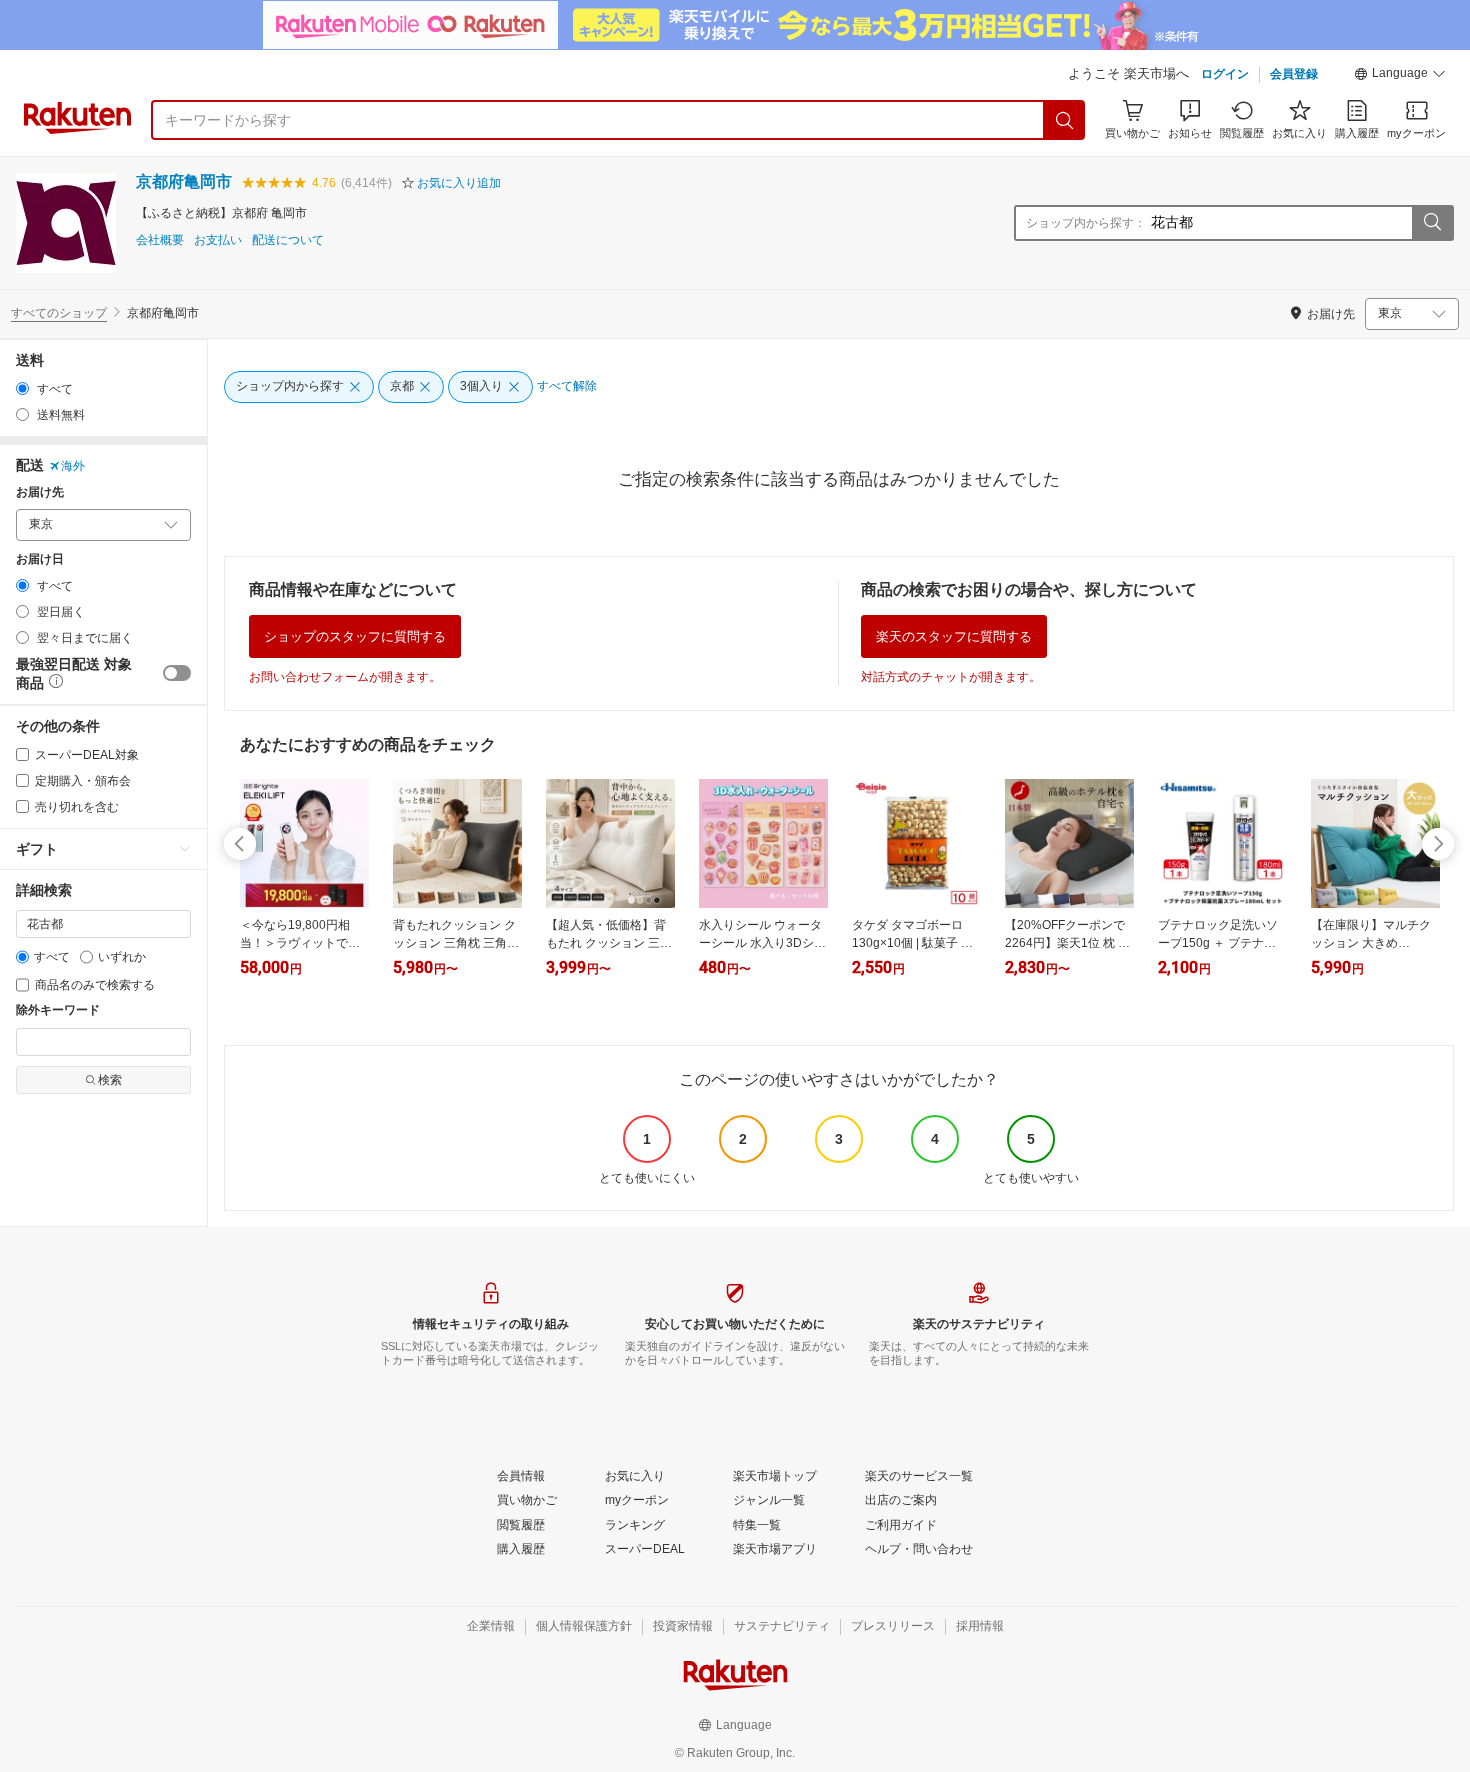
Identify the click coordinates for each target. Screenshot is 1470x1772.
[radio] (22, 388)
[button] (1400, 76)
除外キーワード (58, 1010)
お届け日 (40, 559)
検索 (110, 1080)
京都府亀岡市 (184, 181)
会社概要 (160, 240)
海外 (73, 466)
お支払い (218, 240)
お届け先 (40, 492)
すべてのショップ (59, 313)
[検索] (1065, 120)
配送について (288, 240)
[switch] (177, 673)
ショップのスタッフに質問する (355, 636)
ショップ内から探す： (1086, 223)
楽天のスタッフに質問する (954, 636)
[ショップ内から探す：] (1432, 223)
